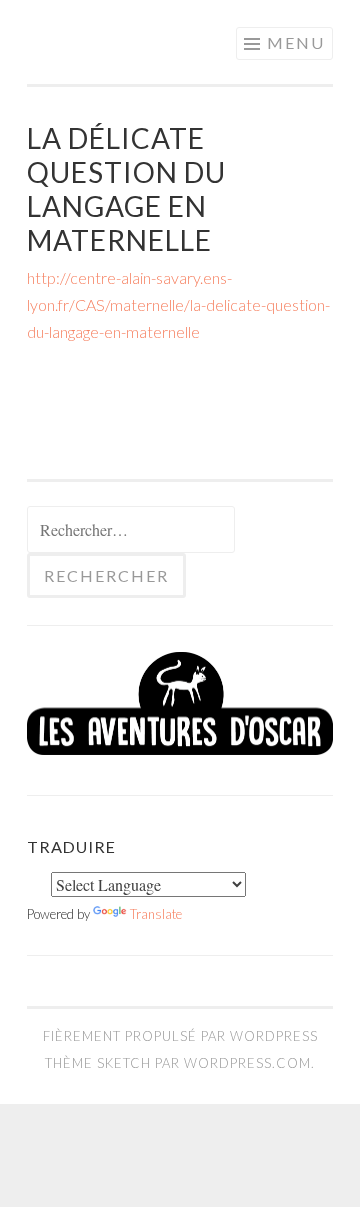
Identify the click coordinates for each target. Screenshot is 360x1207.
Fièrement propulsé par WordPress (180, 1036)
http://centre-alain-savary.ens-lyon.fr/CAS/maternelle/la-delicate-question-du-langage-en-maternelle (178, 304)
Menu (296, 42)
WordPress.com (247, 1063)
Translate (156, 914)
